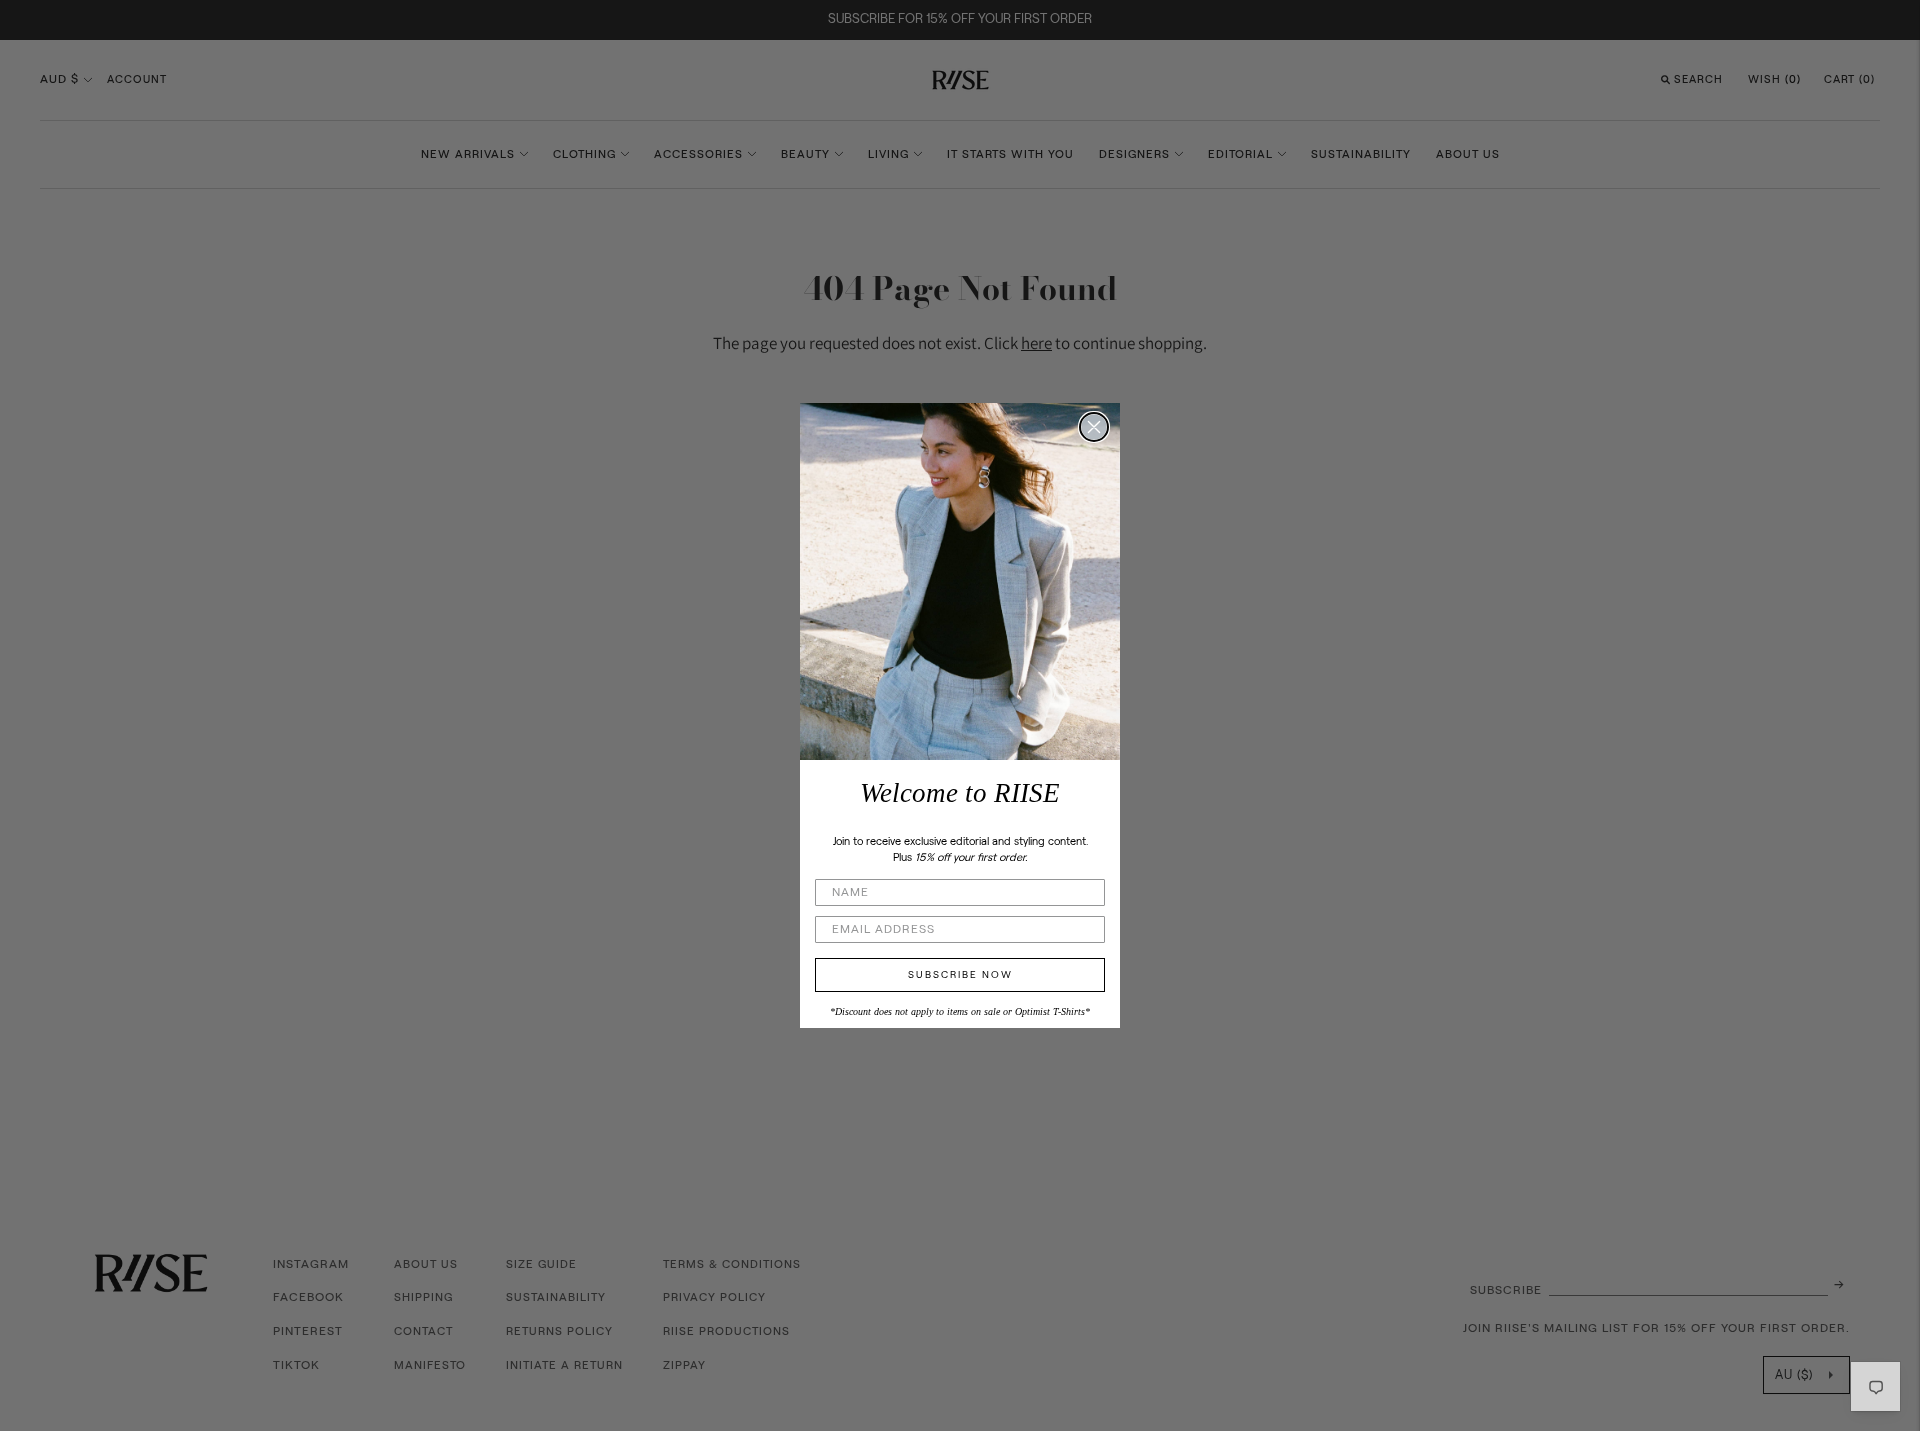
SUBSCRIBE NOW (960, 975)
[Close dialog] (1094, 427)
